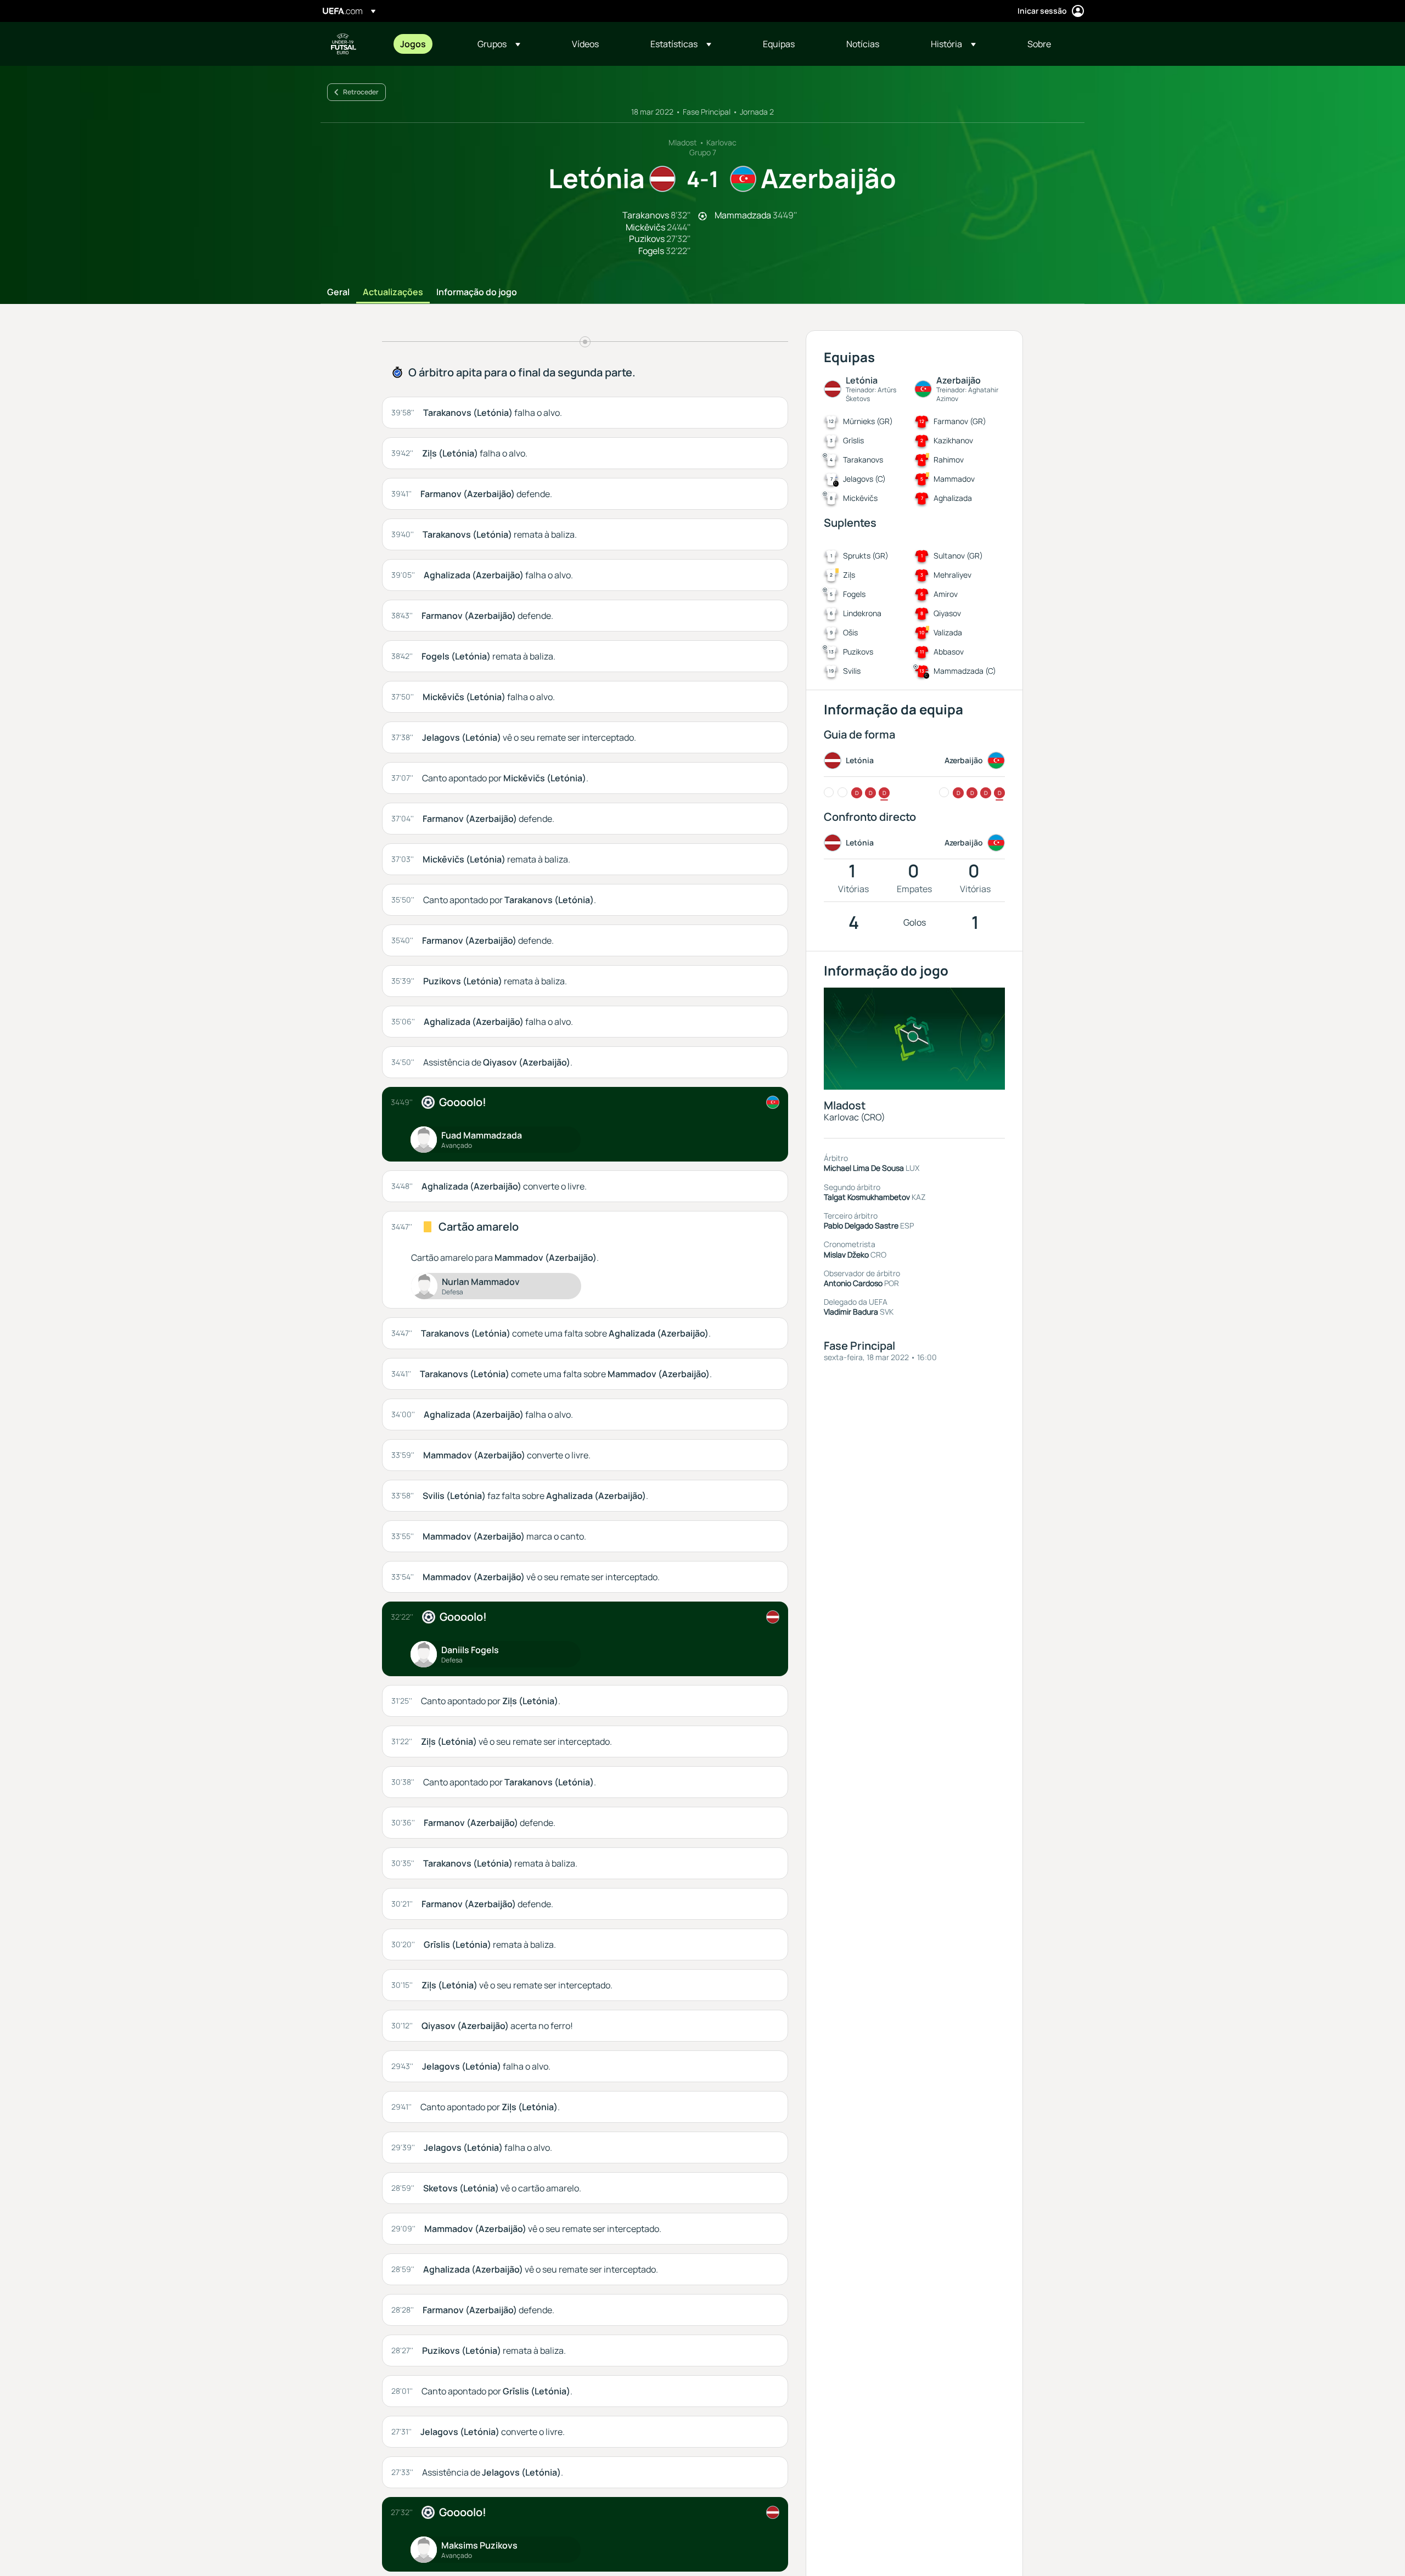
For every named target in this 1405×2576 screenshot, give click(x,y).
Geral (338, 292)
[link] (413, 44)
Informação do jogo (477, 292)
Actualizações (393, 292)
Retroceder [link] (361, 92)
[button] (499, 44)
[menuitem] (425, 44)
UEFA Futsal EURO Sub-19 (344, 44)
